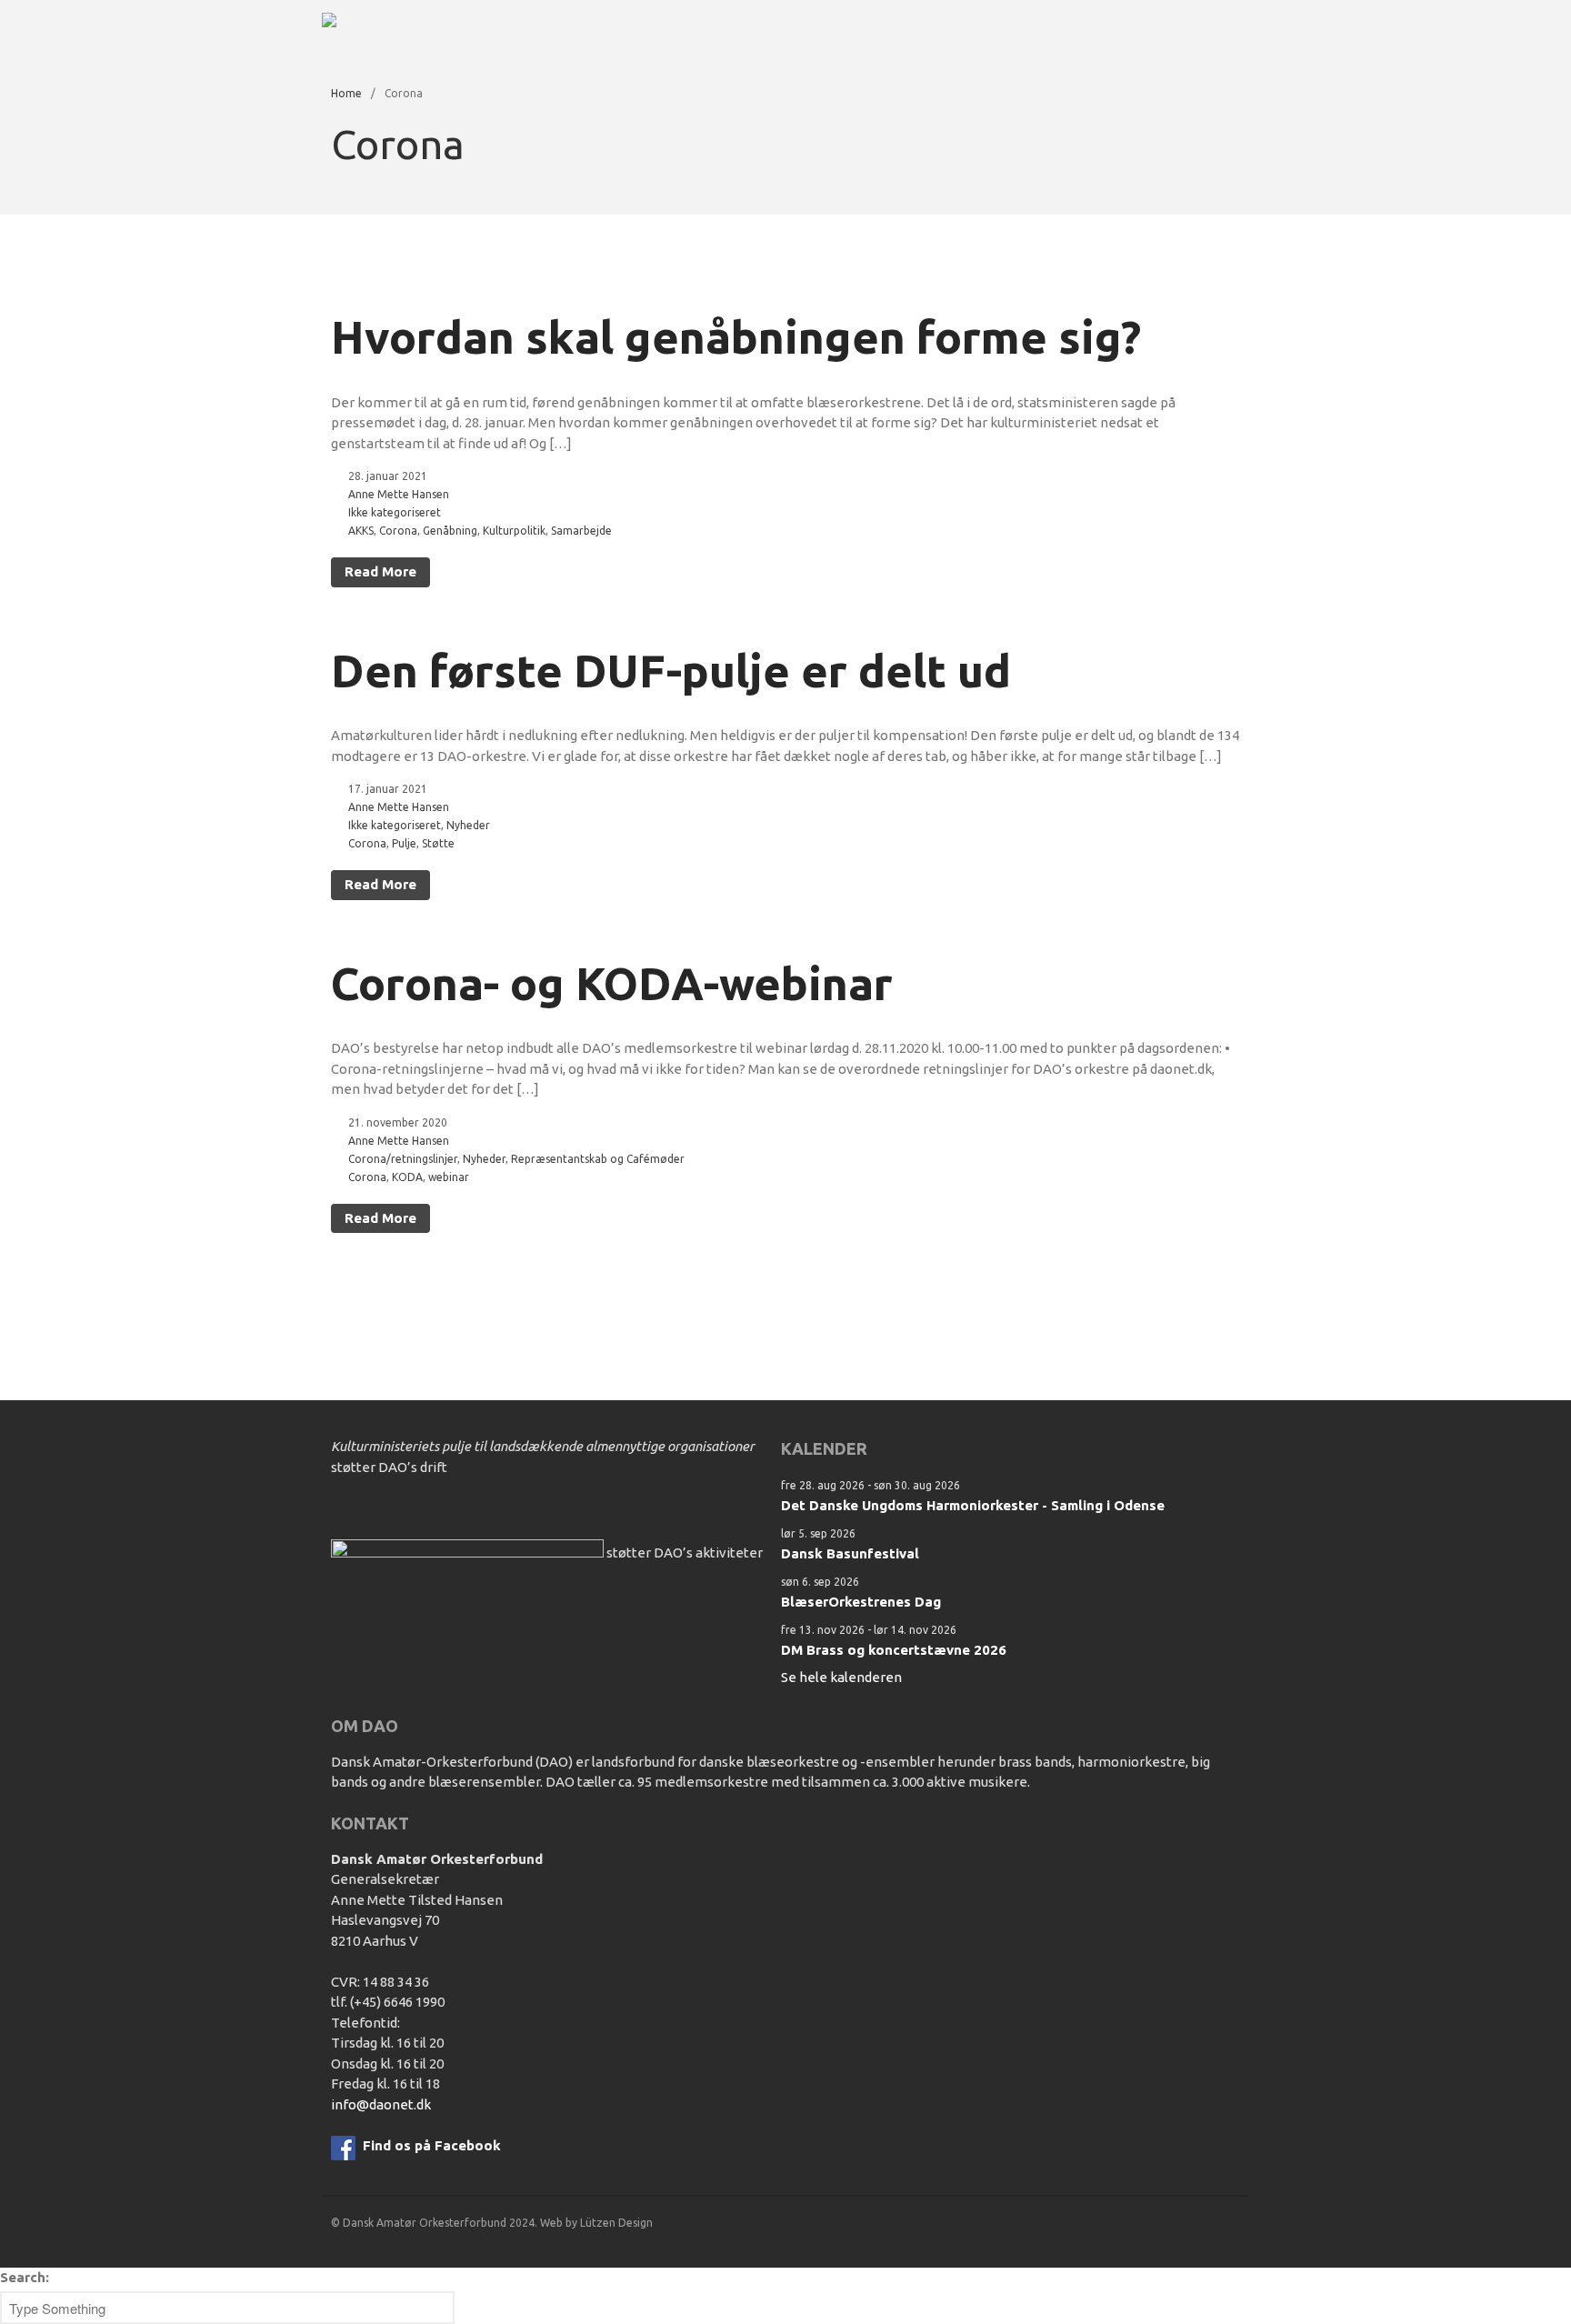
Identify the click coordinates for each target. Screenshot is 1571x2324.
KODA (407, 1177)
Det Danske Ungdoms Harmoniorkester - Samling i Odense (973, 1505)
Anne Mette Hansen (399, 494)
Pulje (404, 843)
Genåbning (450, 531)
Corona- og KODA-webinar (612, 983)
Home (346, 93)
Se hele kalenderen (841, 1677)
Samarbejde (581, 531)
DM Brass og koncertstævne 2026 (894, 1650)
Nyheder (468, 825)
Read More (380, 571)
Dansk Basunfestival (850, 1553)
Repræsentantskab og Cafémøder (598, 1159)
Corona (398, 531)
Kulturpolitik (514, 531)
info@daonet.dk (381, 2104)
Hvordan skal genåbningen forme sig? (736, 336)
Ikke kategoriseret (395, 512)
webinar (449, 1177)
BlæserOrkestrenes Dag (861, 1602)
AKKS (361, 531)
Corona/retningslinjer (403, 1159)
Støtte (438, 843)
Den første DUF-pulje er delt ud (671, 670)
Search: (25, 2277)
